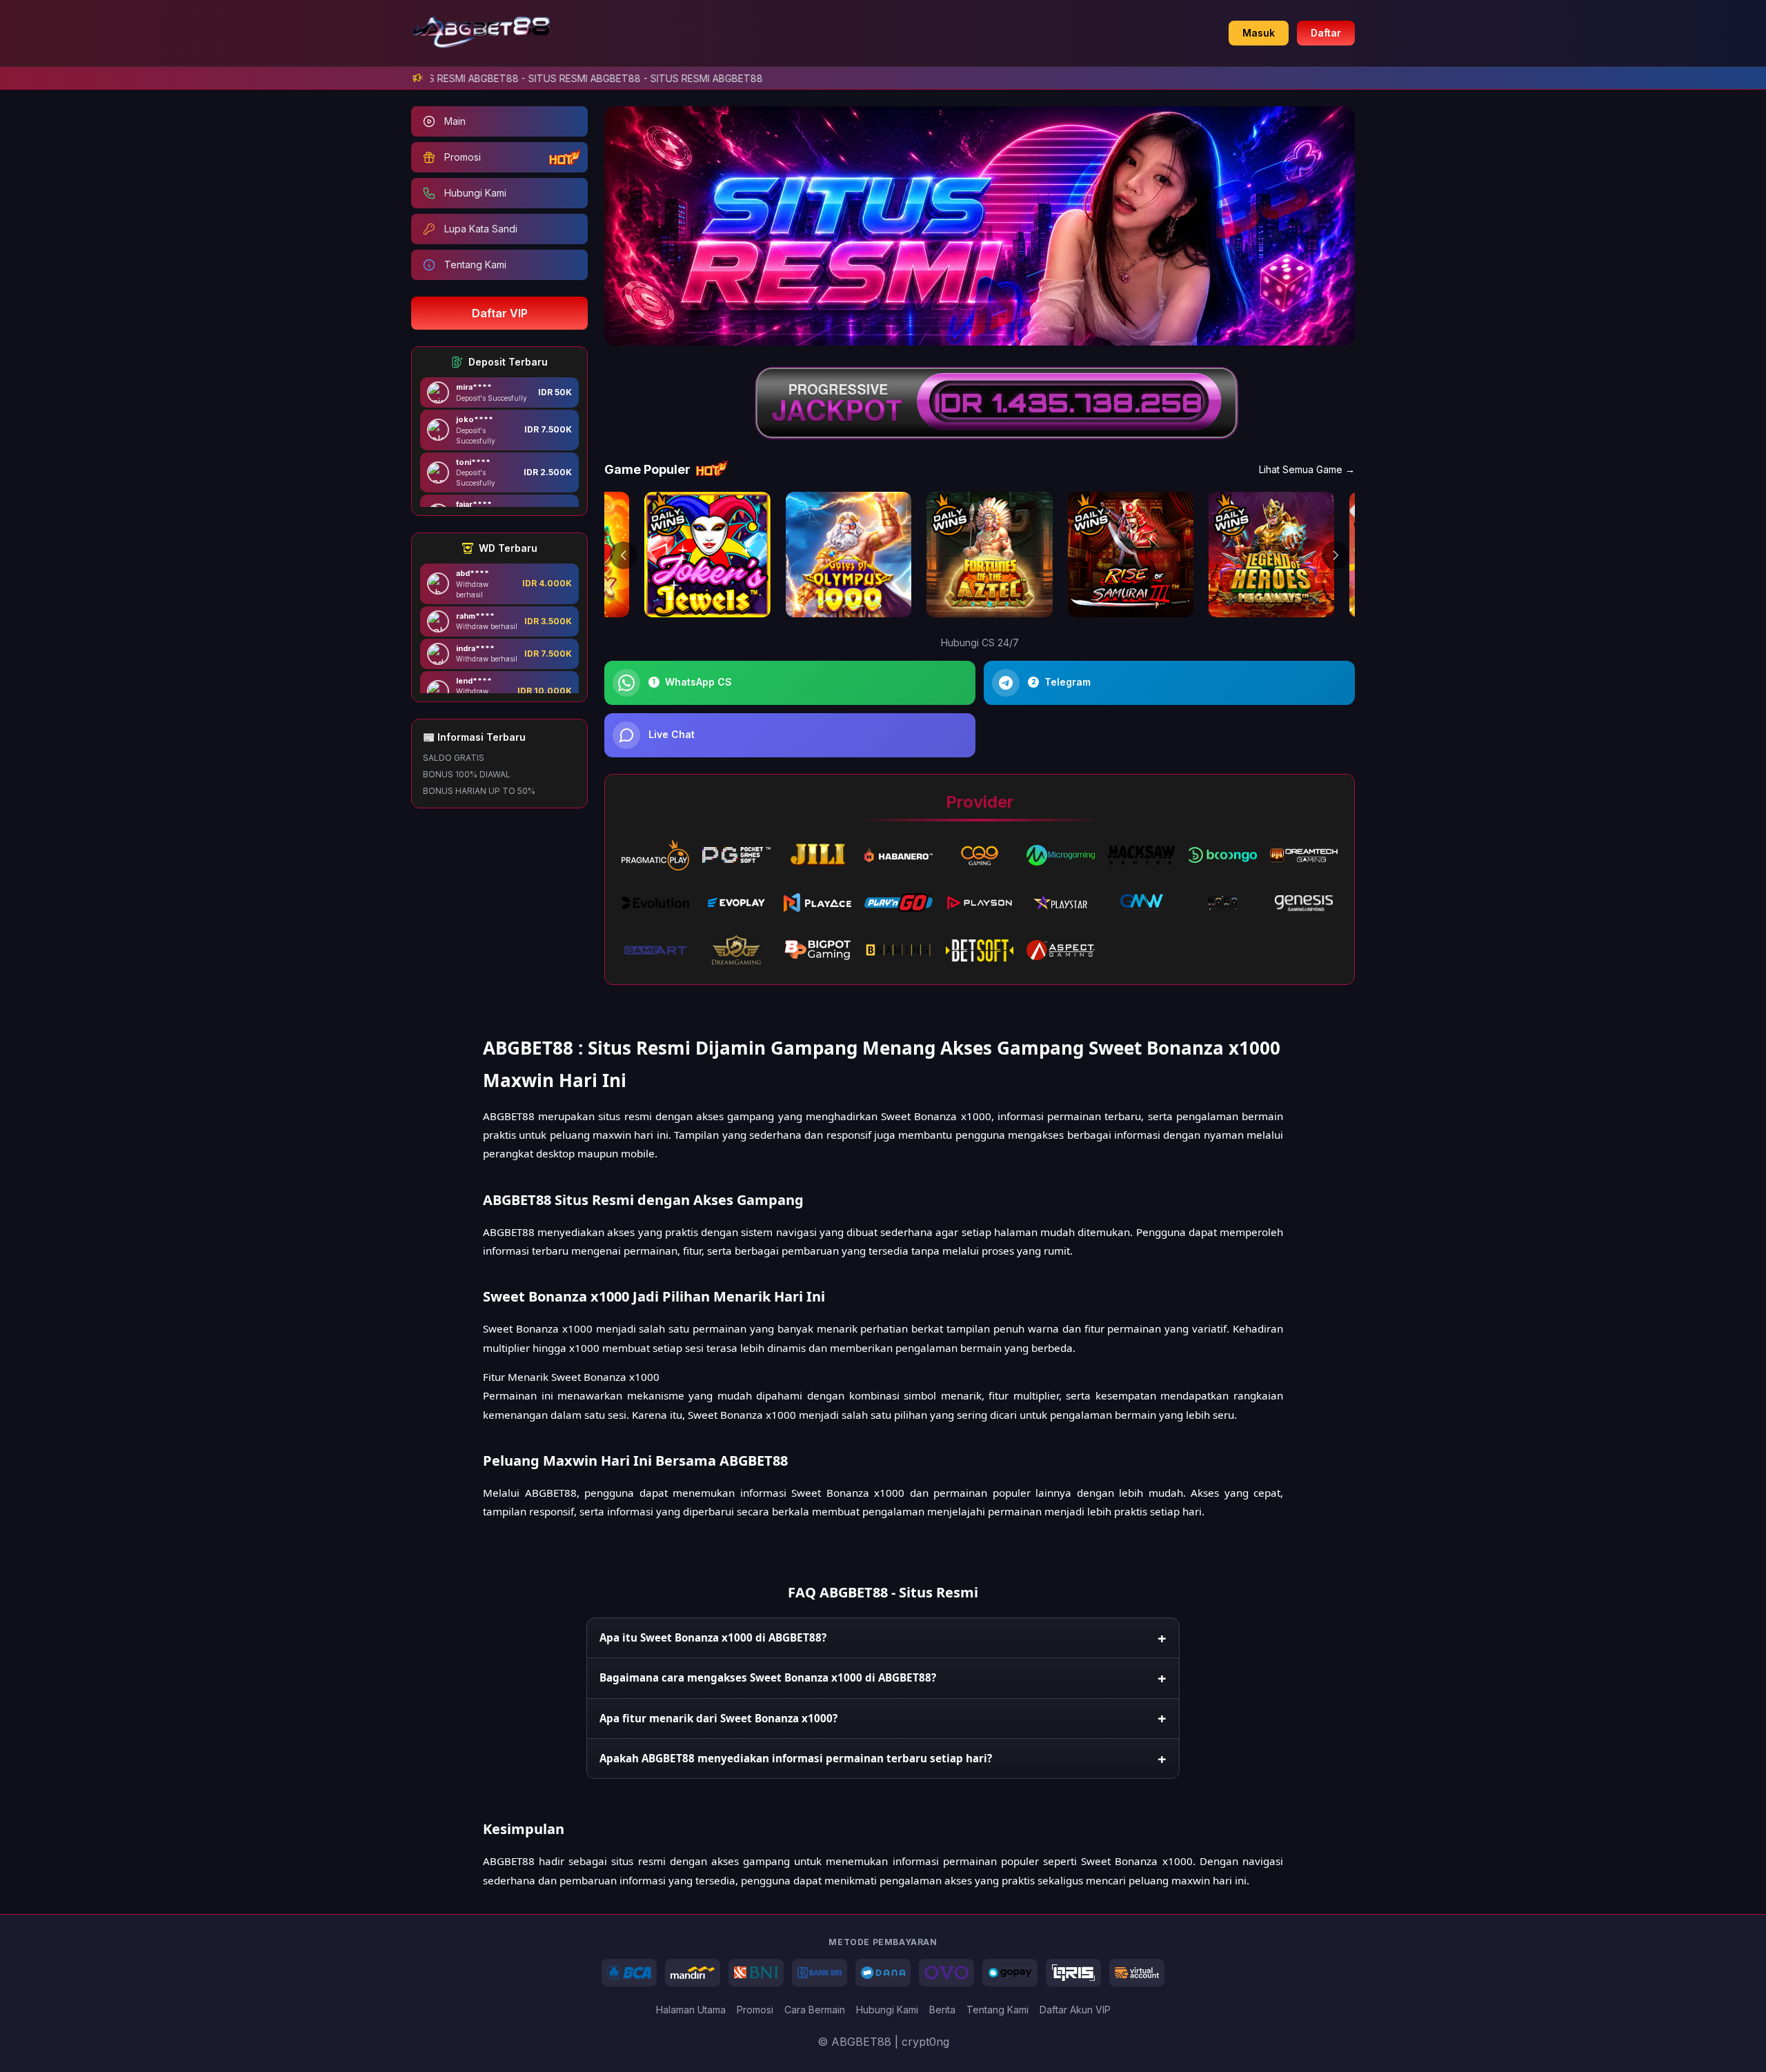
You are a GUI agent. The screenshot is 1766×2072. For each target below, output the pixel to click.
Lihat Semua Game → (1307, 469)
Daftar (1326, 33)
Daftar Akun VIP (1075, 2010)
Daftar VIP (500, 313)
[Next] (1336, 555)
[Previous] (624, 555)
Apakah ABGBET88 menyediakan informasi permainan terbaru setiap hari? (796, 1758)
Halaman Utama (691, 2010)
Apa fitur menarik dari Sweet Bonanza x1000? (718, 1718)
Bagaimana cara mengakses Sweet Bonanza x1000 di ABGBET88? (768, 1677)
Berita (942, 2010)
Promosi (755, 2010)
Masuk (1259, 33)
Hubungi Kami (887, 2010)
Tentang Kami (998, 2010)
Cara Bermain (815, 2010)
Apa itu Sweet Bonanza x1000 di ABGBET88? (713, 1637)
